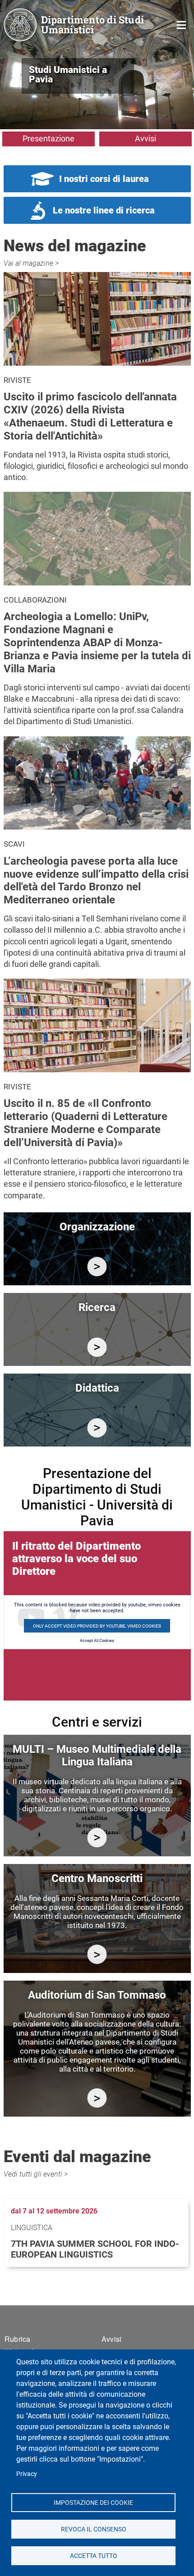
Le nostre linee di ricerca (104, 210)
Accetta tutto (93, 2555)
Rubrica (17, 2339)
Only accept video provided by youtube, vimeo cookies (97, 1626)
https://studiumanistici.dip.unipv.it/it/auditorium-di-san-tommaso (97, 2098)
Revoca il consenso (93, 2529)
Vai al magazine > (31, 263)
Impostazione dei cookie (93, 2502)
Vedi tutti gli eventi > (36, 2174)
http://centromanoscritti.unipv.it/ (97, 1954)
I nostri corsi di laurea (104, 179)
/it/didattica (97, 1428)
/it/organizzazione (97, 1267)
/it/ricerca (97, 1347)
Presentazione (48, 138)
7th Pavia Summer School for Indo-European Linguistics (95, 2249)
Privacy (27, 2474)
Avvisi (145, 138)
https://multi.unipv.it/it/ (97, 1838)
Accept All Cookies (97, 1641)
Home (182, 24)
